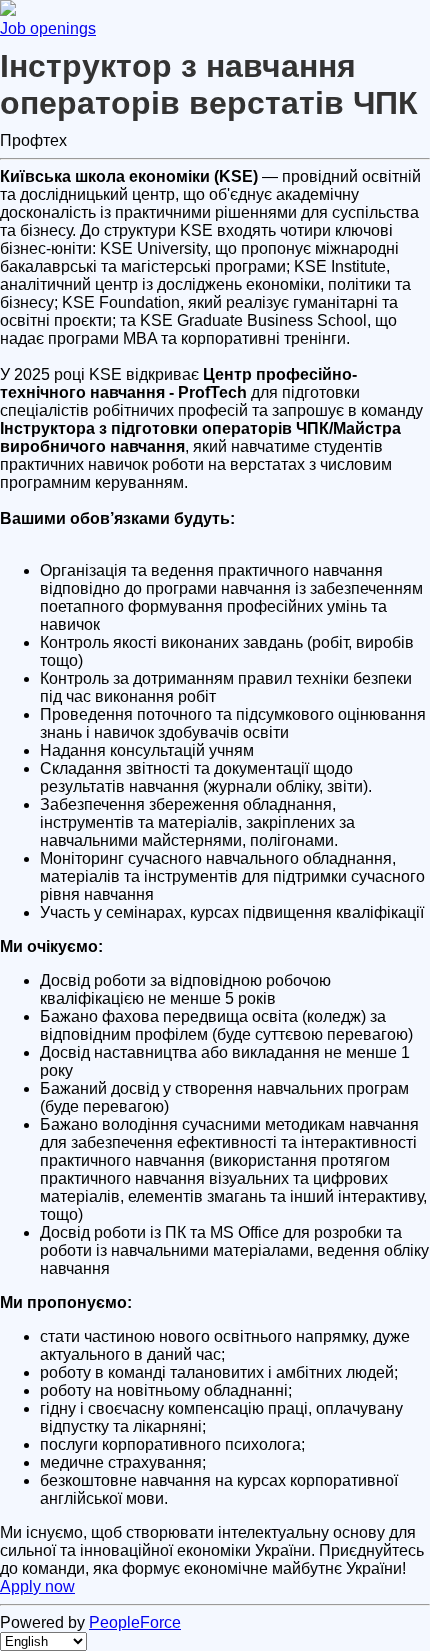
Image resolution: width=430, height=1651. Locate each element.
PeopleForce (135, 1622)
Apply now (37, 1586)
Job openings (48, 28)
